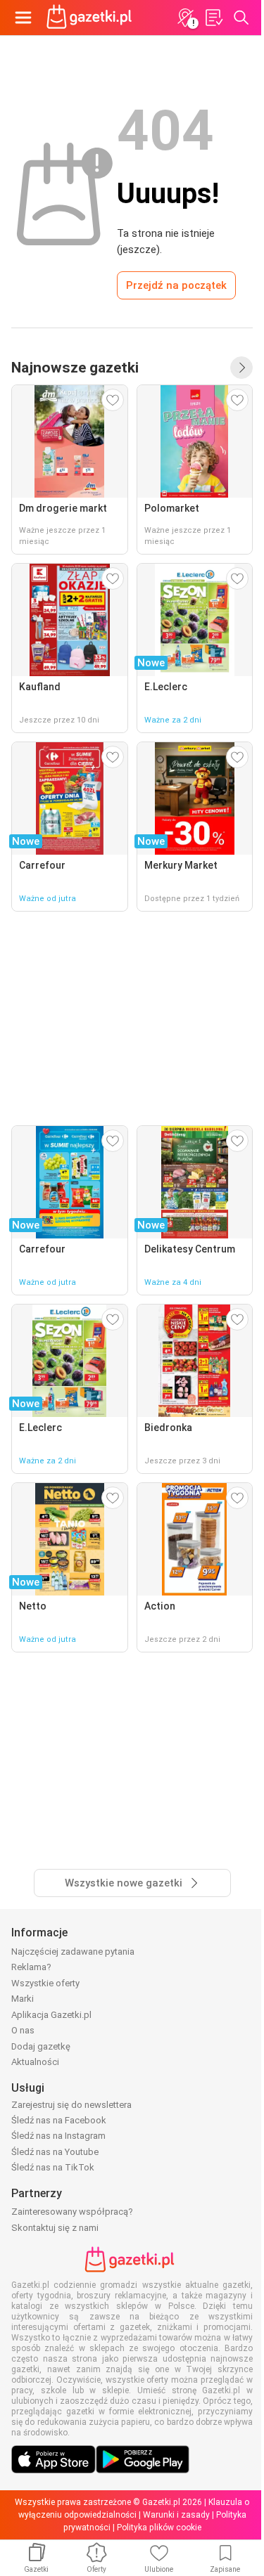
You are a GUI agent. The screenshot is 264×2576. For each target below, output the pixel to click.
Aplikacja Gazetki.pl (51, 2015)
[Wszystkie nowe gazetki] (241, 368)
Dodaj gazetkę (41, 2046)
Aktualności (35, 2062)
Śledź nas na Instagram (58, 2136)
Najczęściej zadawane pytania (73, 1952)
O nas (23, 2030)
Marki (23, 1999)
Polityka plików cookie (159, 2528)
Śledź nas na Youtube (55, 2152)
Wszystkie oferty (45, 1983)
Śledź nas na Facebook (59, 2120)
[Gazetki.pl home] (92, 18)
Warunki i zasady (176, 2515)
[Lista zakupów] (213, 18)
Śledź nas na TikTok (53, 2167)
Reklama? (31, 1967)
